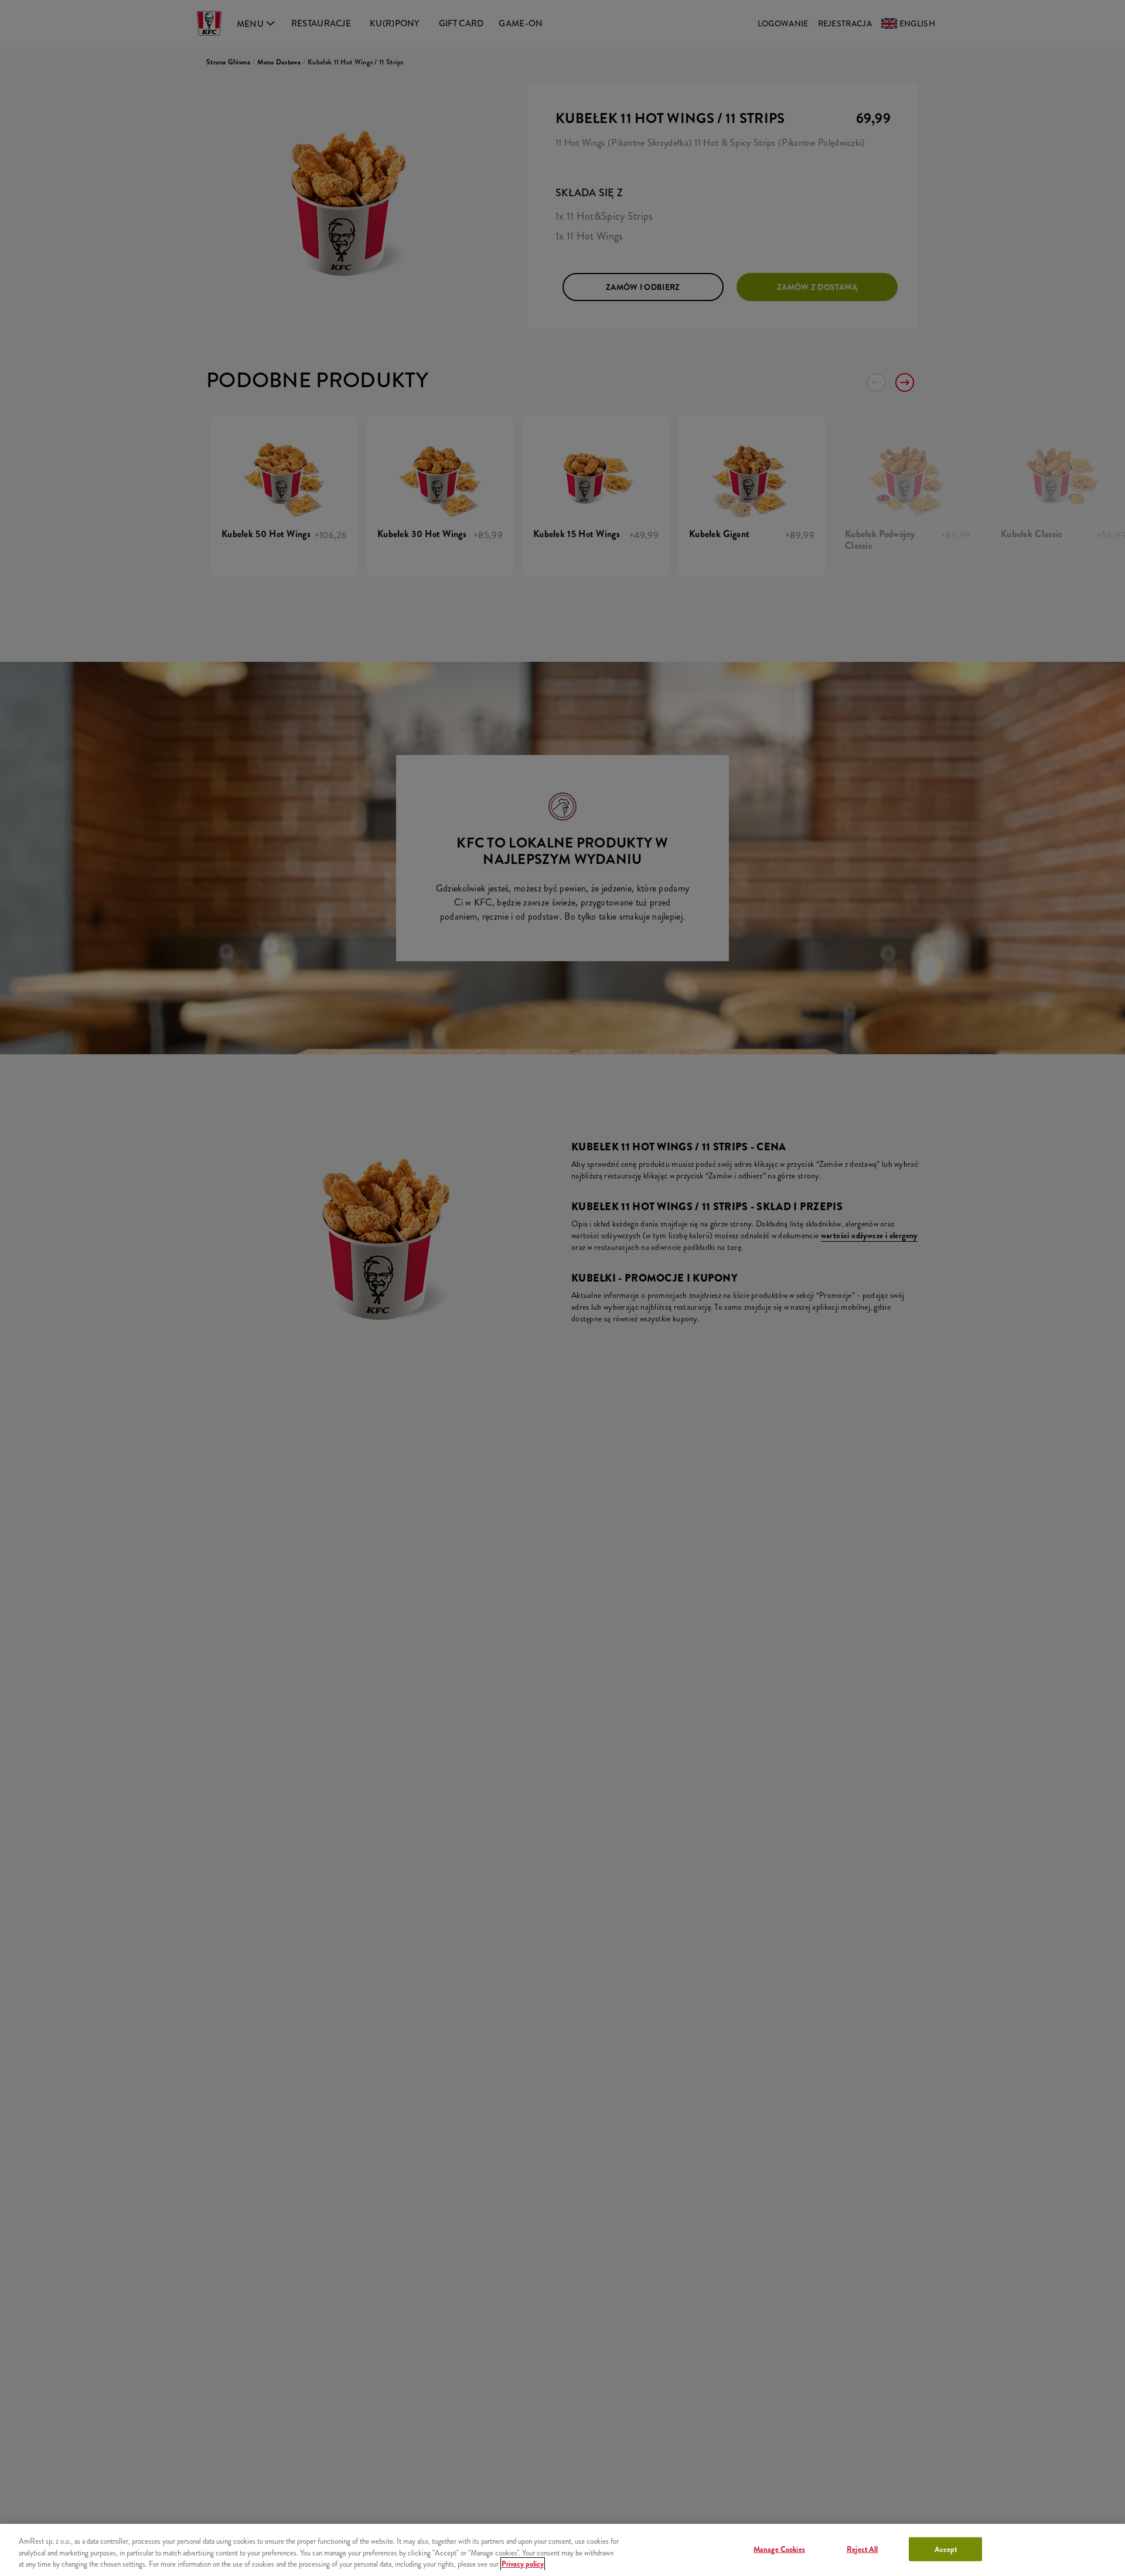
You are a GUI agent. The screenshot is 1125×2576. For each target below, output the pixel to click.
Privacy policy (523, 2564)
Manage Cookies (779, 2549)
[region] (562, 2550)
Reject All (862, 2549)
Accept (946, 2549)
